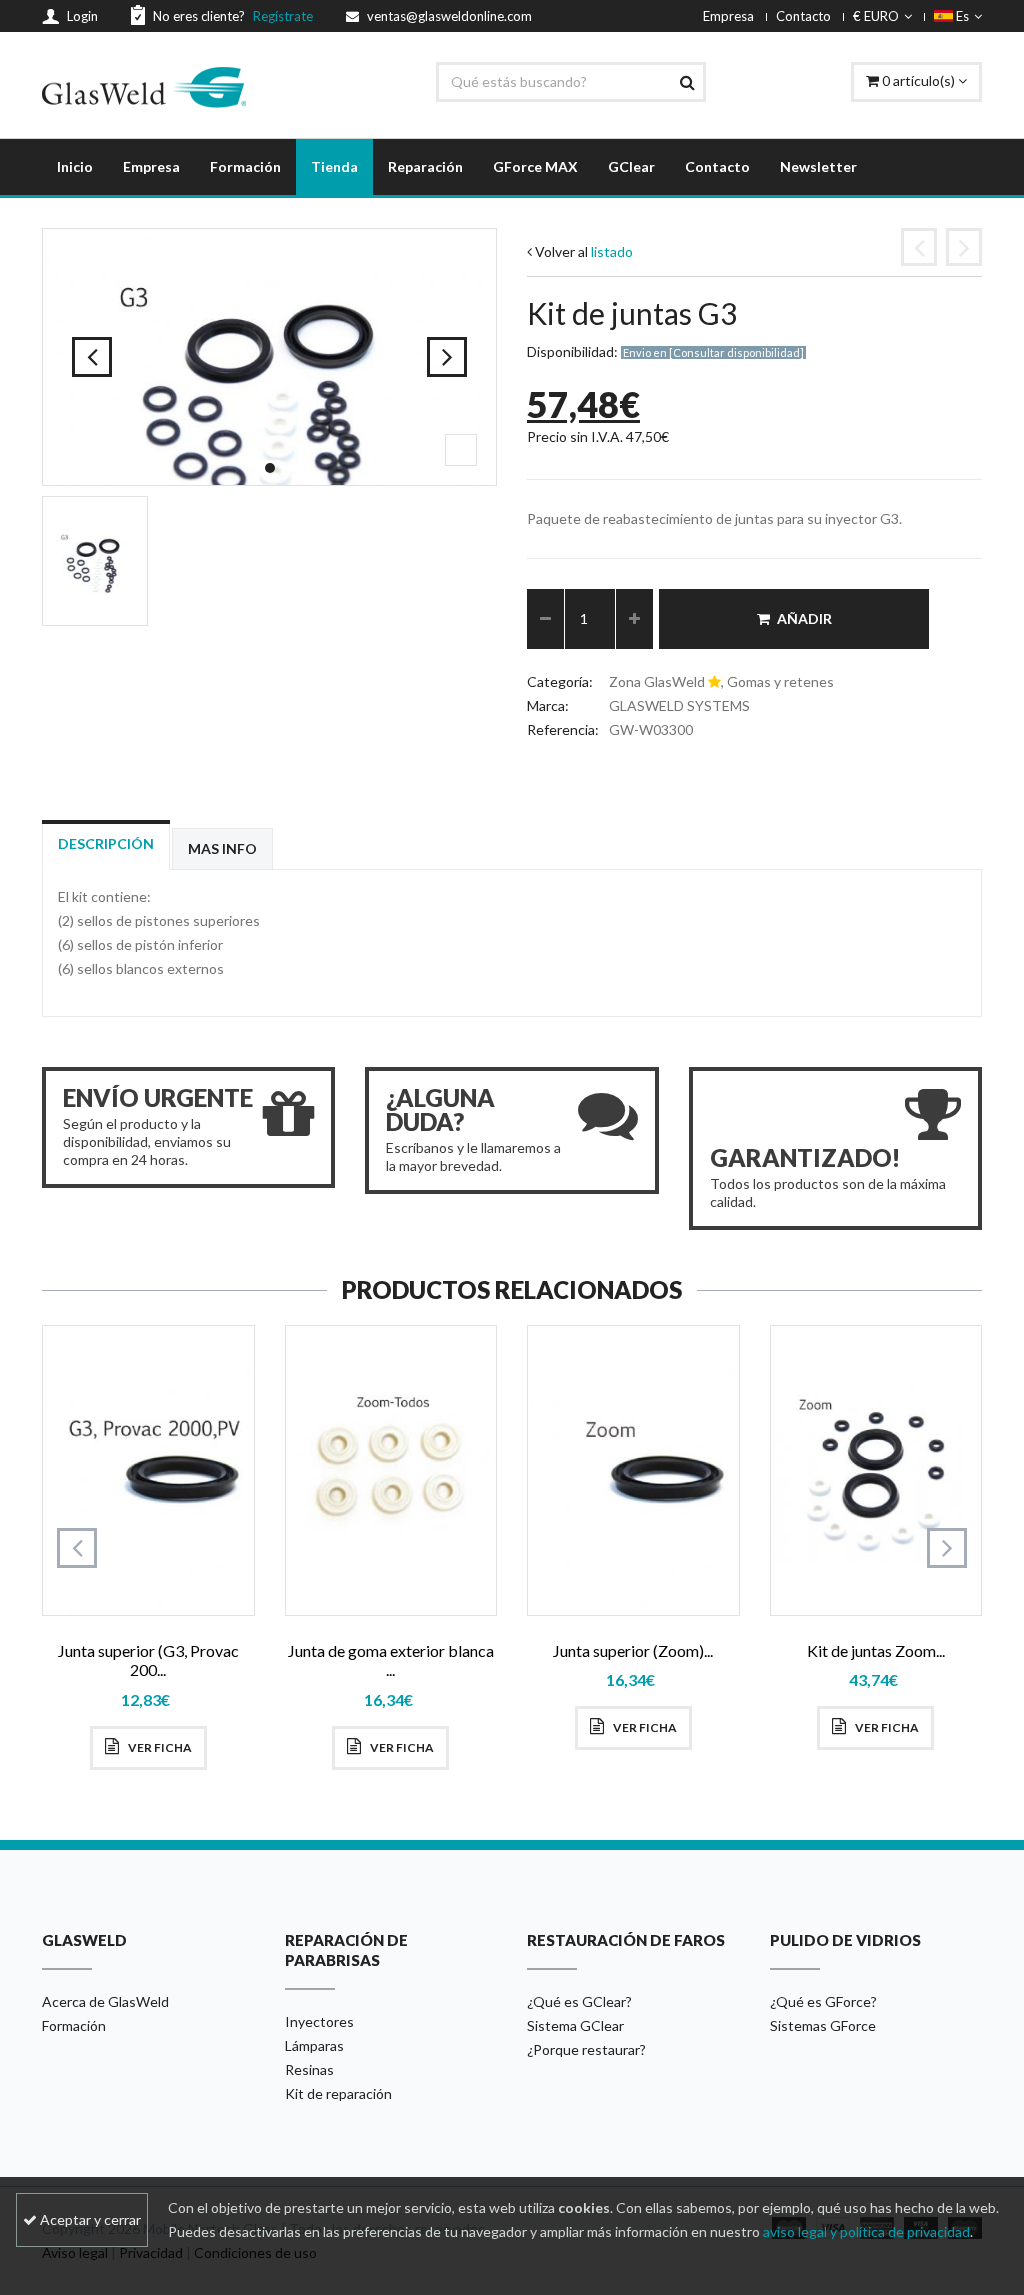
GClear (631, 166)
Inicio (75, 166)
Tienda (334, 166)
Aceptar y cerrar (89, 2219)
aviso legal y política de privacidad (866, 2231)
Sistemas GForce (823, 2025)
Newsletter (818, 166)
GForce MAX (535, 166)
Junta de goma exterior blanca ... (391, 1660)
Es (961, 16)
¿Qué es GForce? (823, 2001)
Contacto (803, 16)
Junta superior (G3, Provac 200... (148, 1660)
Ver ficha (159, 1747)
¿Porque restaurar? (586, 2049)
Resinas (309, 2069)
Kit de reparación (338, 2093)
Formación (245, 166)
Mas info (222, 848)
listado (612, 251)
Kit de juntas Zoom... (876, 1650)
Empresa (728, 16)
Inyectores (319, 2021)
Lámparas (314, 2045)
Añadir (804, 618)
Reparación (425, 166)
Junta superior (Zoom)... (633, 1650)
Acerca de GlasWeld (105, 2001)
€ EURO (876, 16)
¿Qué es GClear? (579, 2001)
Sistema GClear (575, 2025)
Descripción (106, 843)
